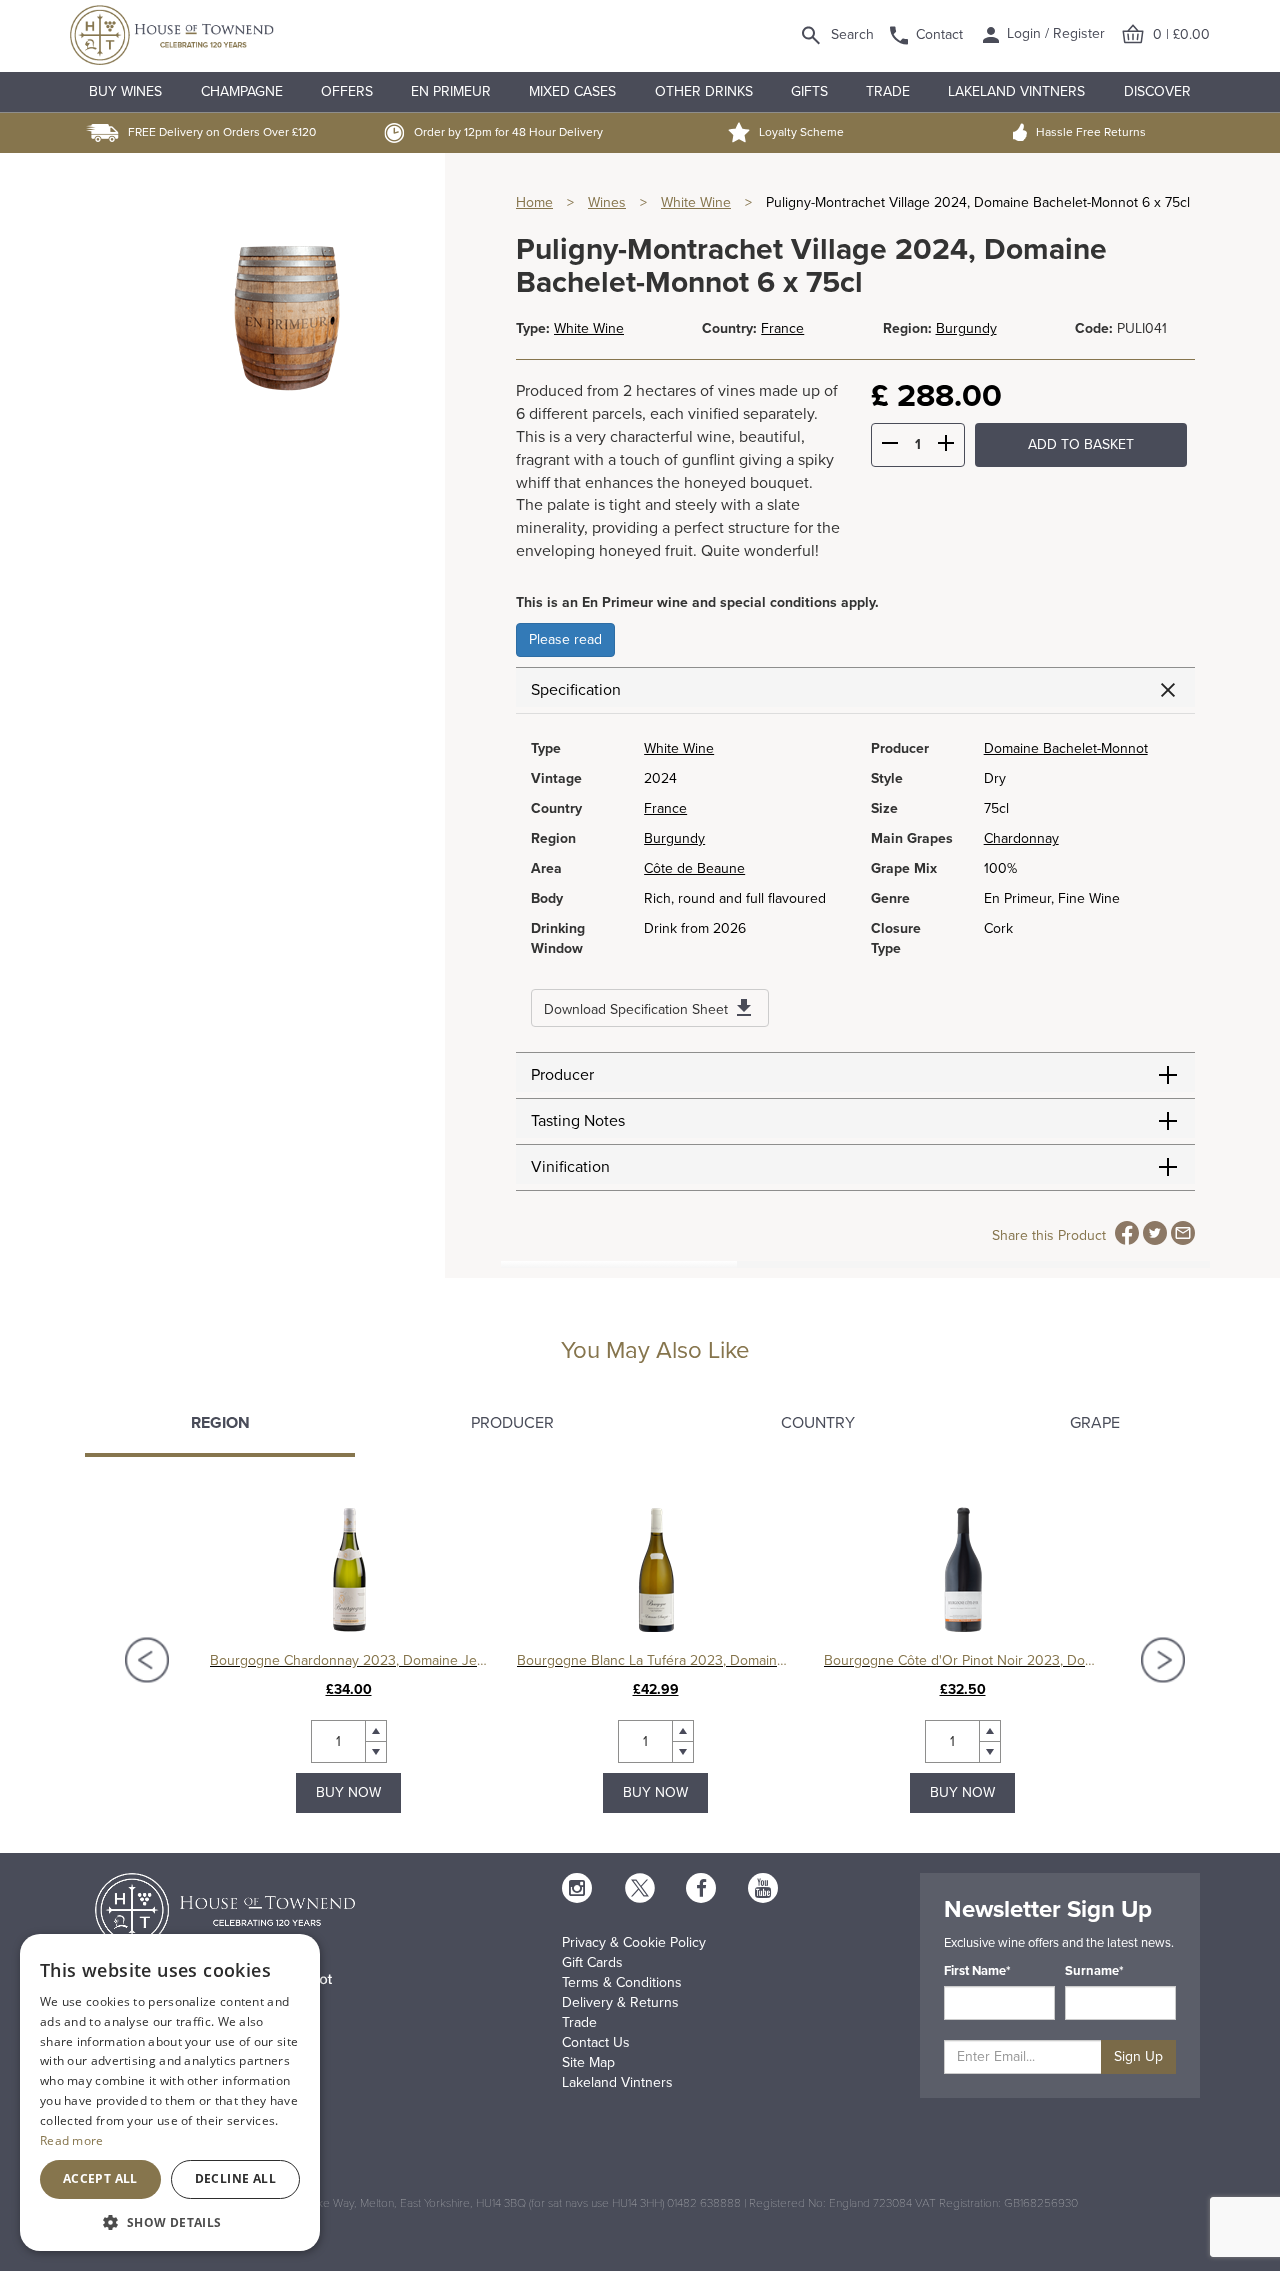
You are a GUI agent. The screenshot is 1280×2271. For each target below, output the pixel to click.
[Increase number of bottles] (946, 446)
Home (534, 202)
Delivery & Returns (620, 2002)
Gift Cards (592, 1962)
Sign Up (1138, 2056)
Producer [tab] (512, 1423)
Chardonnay (1021, 838)
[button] (170, 2221)
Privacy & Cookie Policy (634, 1942)
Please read (565, 639)
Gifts (809, 91)
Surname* (1094, 1971)
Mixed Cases (572, 91)
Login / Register (1054, 33)
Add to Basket (1081, 444)
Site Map (588, 2062)
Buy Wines (125, 91)
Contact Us (596, 2042)
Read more (72, 2140)
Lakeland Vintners (1016, 91)
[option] (348, 1660)
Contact (939, 34)
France (782, 328)
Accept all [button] (100, 2178)
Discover (1157, 91)
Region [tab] (220, 1423)
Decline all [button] (235, 2178)
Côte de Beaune (694, 868)
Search (852, 34)
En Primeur (451, 91)
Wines (607, 202)
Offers (347, 91)
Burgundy (966, 328)
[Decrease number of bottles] (890, 446)
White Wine (696, 202)
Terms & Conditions (622, 1982)
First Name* (977, 1971)
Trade (888, 91)
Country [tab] (818, 1423)
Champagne (242, 91)
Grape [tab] (1095, 1423)
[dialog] (170, 2092)
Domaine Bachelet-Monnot (1066, 748)
